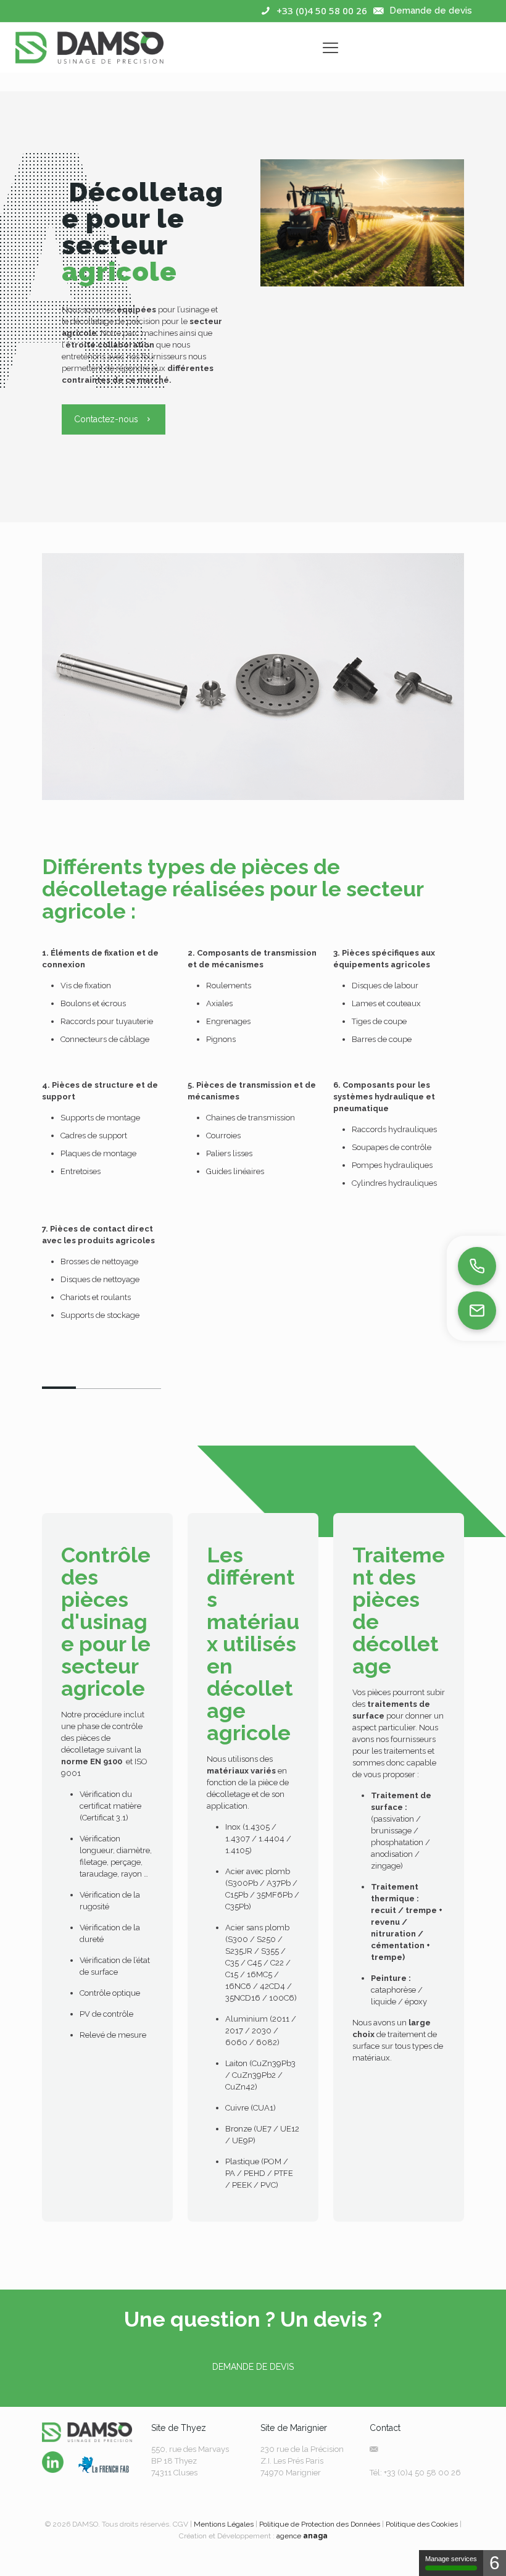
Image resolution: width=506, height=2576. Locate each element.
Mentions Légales (224, 2524)
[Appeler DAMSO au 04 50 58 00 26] (477, 1266)
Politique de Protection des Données (320, 2524)
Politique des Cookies (422, 2524)
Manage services (451, 2559)
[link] (53, 2462)
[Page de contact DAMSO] (477, 1311)
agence (302, 2536)
